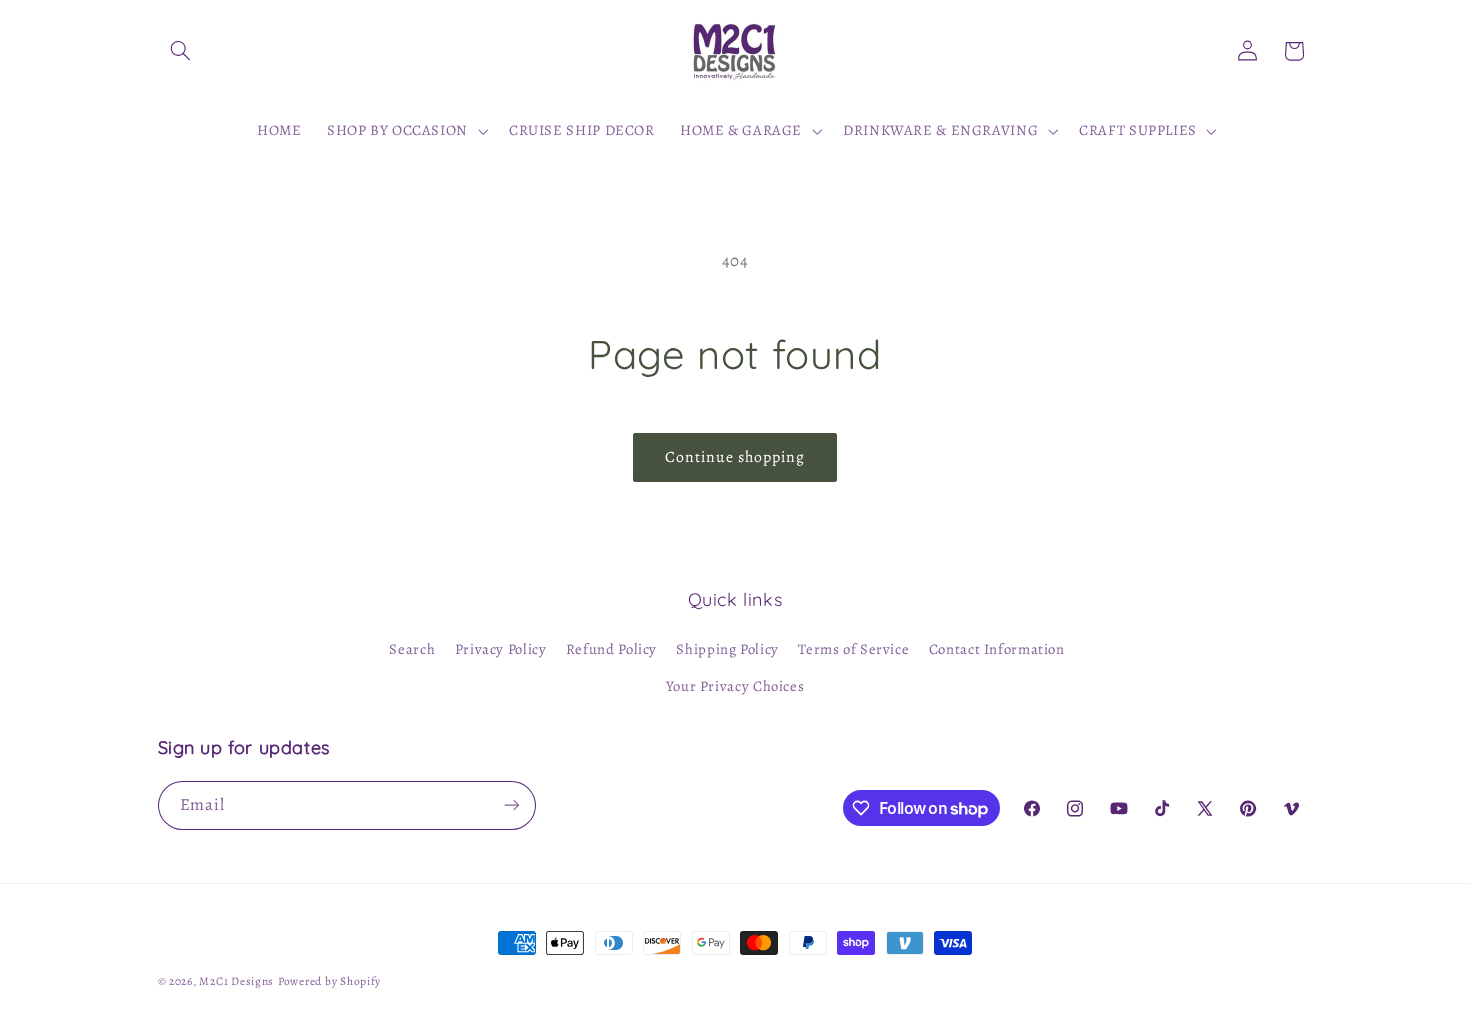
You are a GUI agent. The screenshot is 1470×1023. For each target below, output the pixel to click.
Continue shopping (735, 456)
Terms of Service (853, 649)
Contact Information (997, 649)
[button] (181, 51)
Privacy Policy (501, 649)
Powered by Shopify (329, 981)
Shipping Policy (727, 649)
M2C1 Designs (236, 981)
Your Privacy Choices (735, 686)
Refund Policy (611, 649)
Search (412, 649)
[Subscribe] (511, 805)
